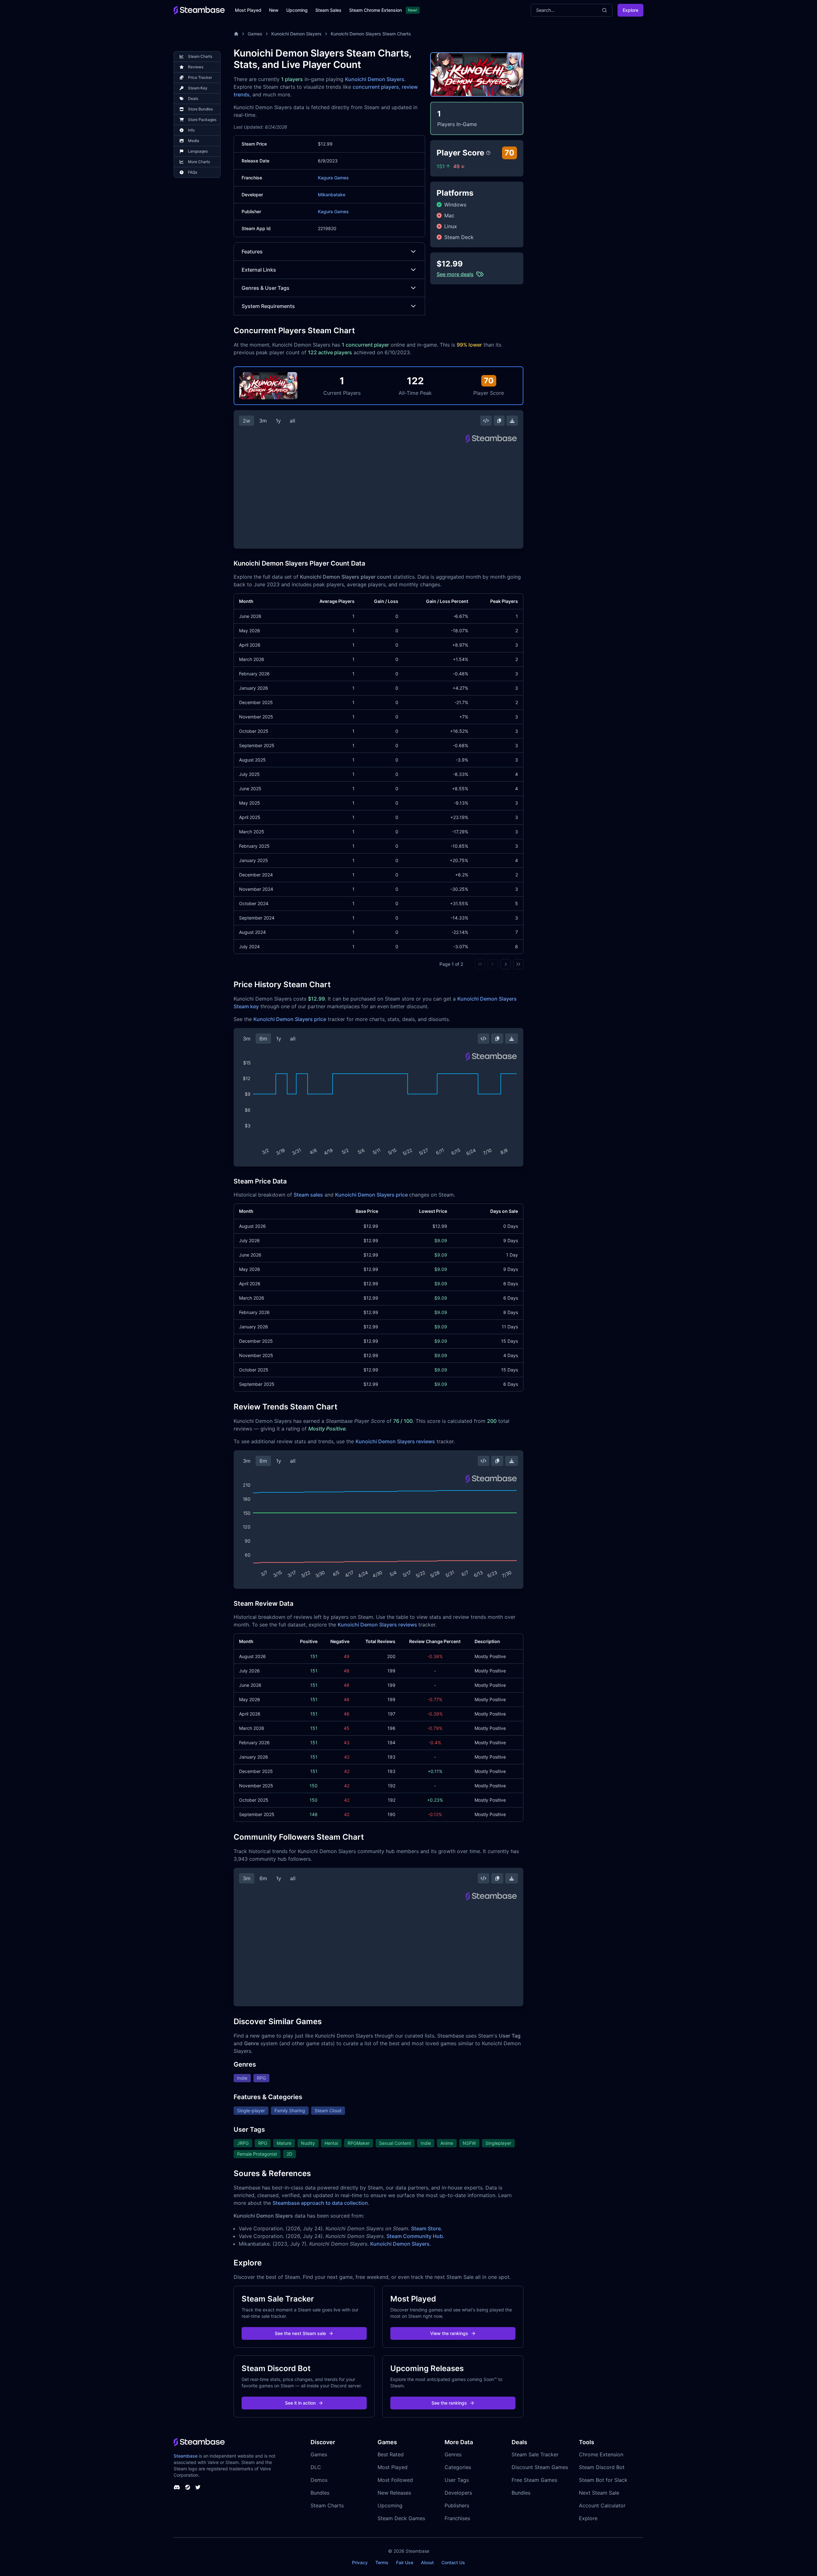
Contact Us (453, 2562)
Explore (630, 10)
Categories (458, 2467)
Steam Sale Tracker (535, 2454)
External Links (259, 270)
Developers (458, 2493)
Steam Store (426, 2228)
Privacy (360, 2562)
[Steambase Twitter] (198, 2487)
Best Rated (391, 2454)
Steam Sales (328, 10)
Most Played (248, 10)
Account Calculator (602, 2505)
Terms (382, 2562)
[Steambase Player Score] (488, 153)
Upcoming (297, 10)
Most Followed (395, 2480)
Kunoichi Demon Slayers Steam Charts (371, 34)
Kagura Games (333, 178)
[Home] (236, 34)
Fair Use (405, 2562)
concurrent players (376, 87)
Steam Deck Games (401, 2518)
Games (255, 34)
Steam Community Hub (415, 2236)
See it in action (300, 2403)
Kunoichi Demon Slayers (296, 34)
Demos (319, 2480)
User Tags (457, 2480)
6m (263, 1039)
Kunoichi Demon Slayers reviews (395, 1441)
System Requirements (268, 306)
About (427, 2562)
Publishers (457, 2505)
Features (252, 252)
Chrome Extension (601, 2454)
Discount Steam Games (540, 2467)
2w (247, 421)
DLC (316, 2467)
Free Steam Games (534, 2480)
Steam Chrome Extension (375, 10)
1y (278, 421)
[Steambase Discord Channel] (177, 2487)
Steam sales (308, 1195)
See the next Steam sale (300, 2333)
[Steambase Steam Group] (188, 2487)
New (274, 10)
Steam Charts (327, 2505)
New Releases (394, 2493)
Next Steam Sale (599, 2493)
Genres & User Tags (266, 288)
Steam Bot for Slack (603, 2480)
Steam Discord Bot (602, 2467)
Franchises (457, 2518)
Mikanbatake (332, 195)
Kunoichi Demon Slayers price (290, 1019)
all (292, 421)
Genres (453, 2454)
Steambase (186, 2456)
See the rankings (449, 2403)
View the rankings (449, 2333)
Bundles (320, 2493)
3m (263, 421)
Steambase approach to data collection (320, 2203)
